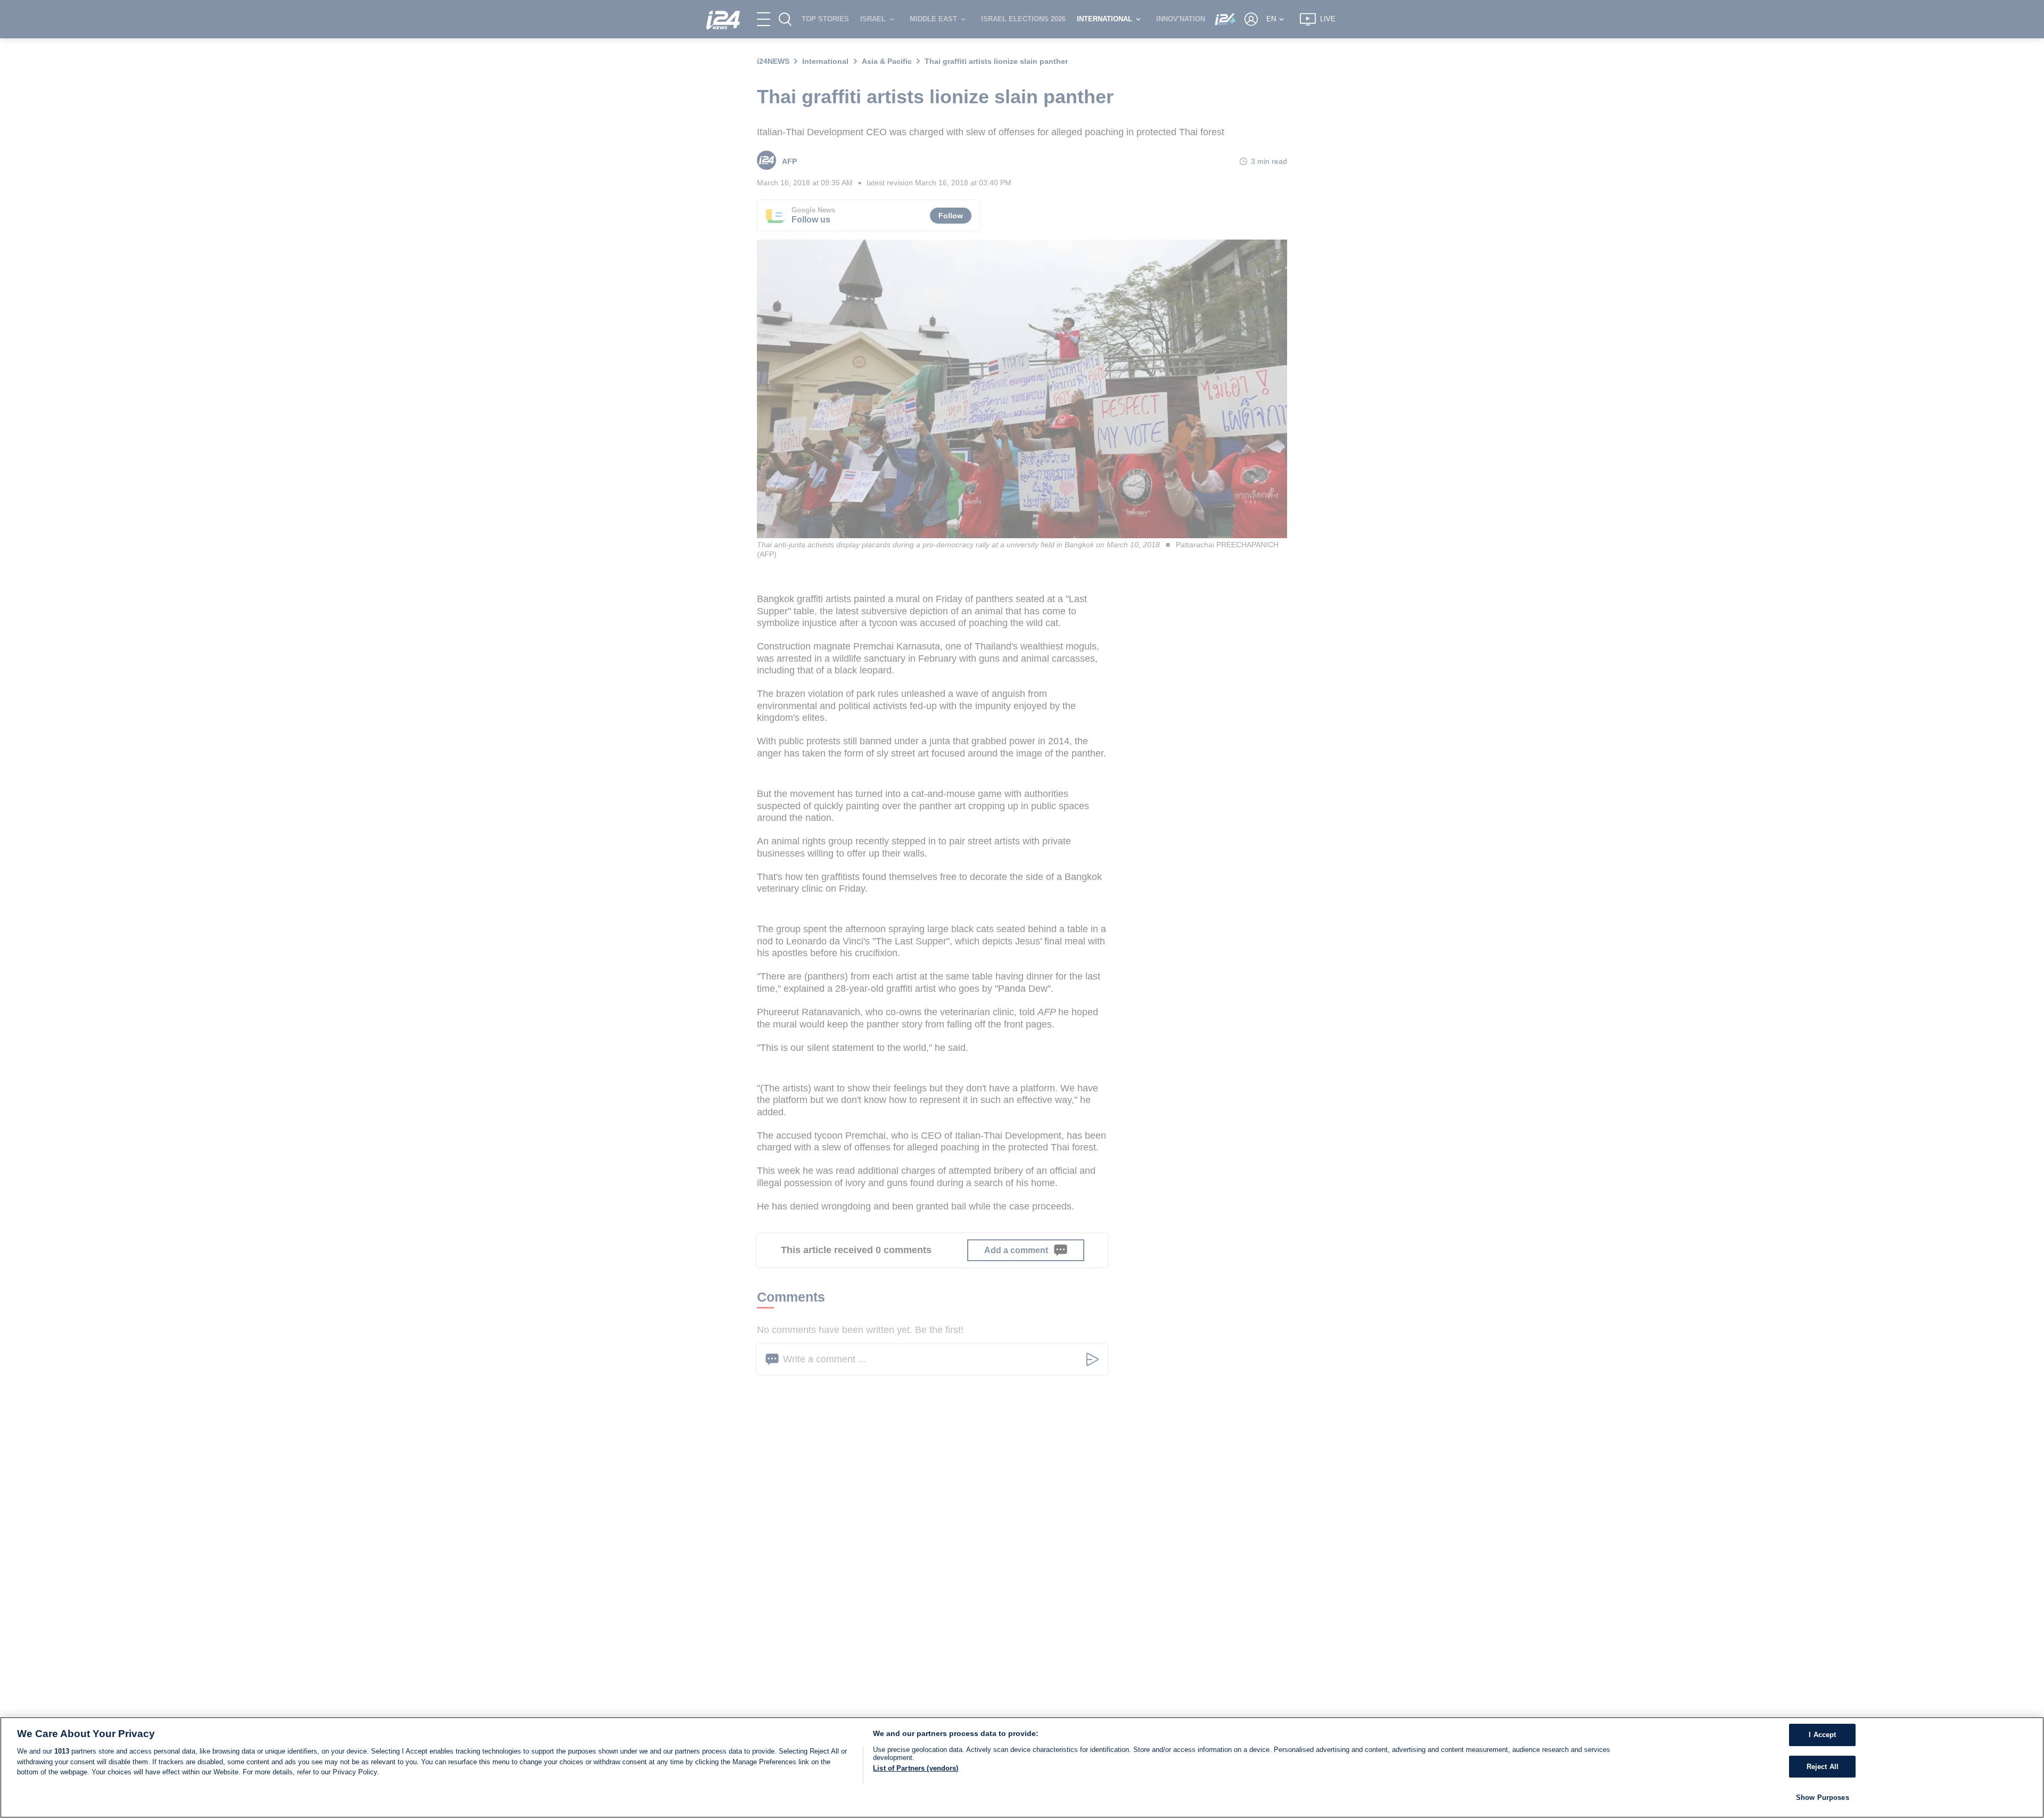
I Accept (1822, 1735)
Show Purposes (1823, 1798)
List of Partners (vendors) (916, 1768)
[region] (1022, 1767)
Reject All (1823, 1767)
